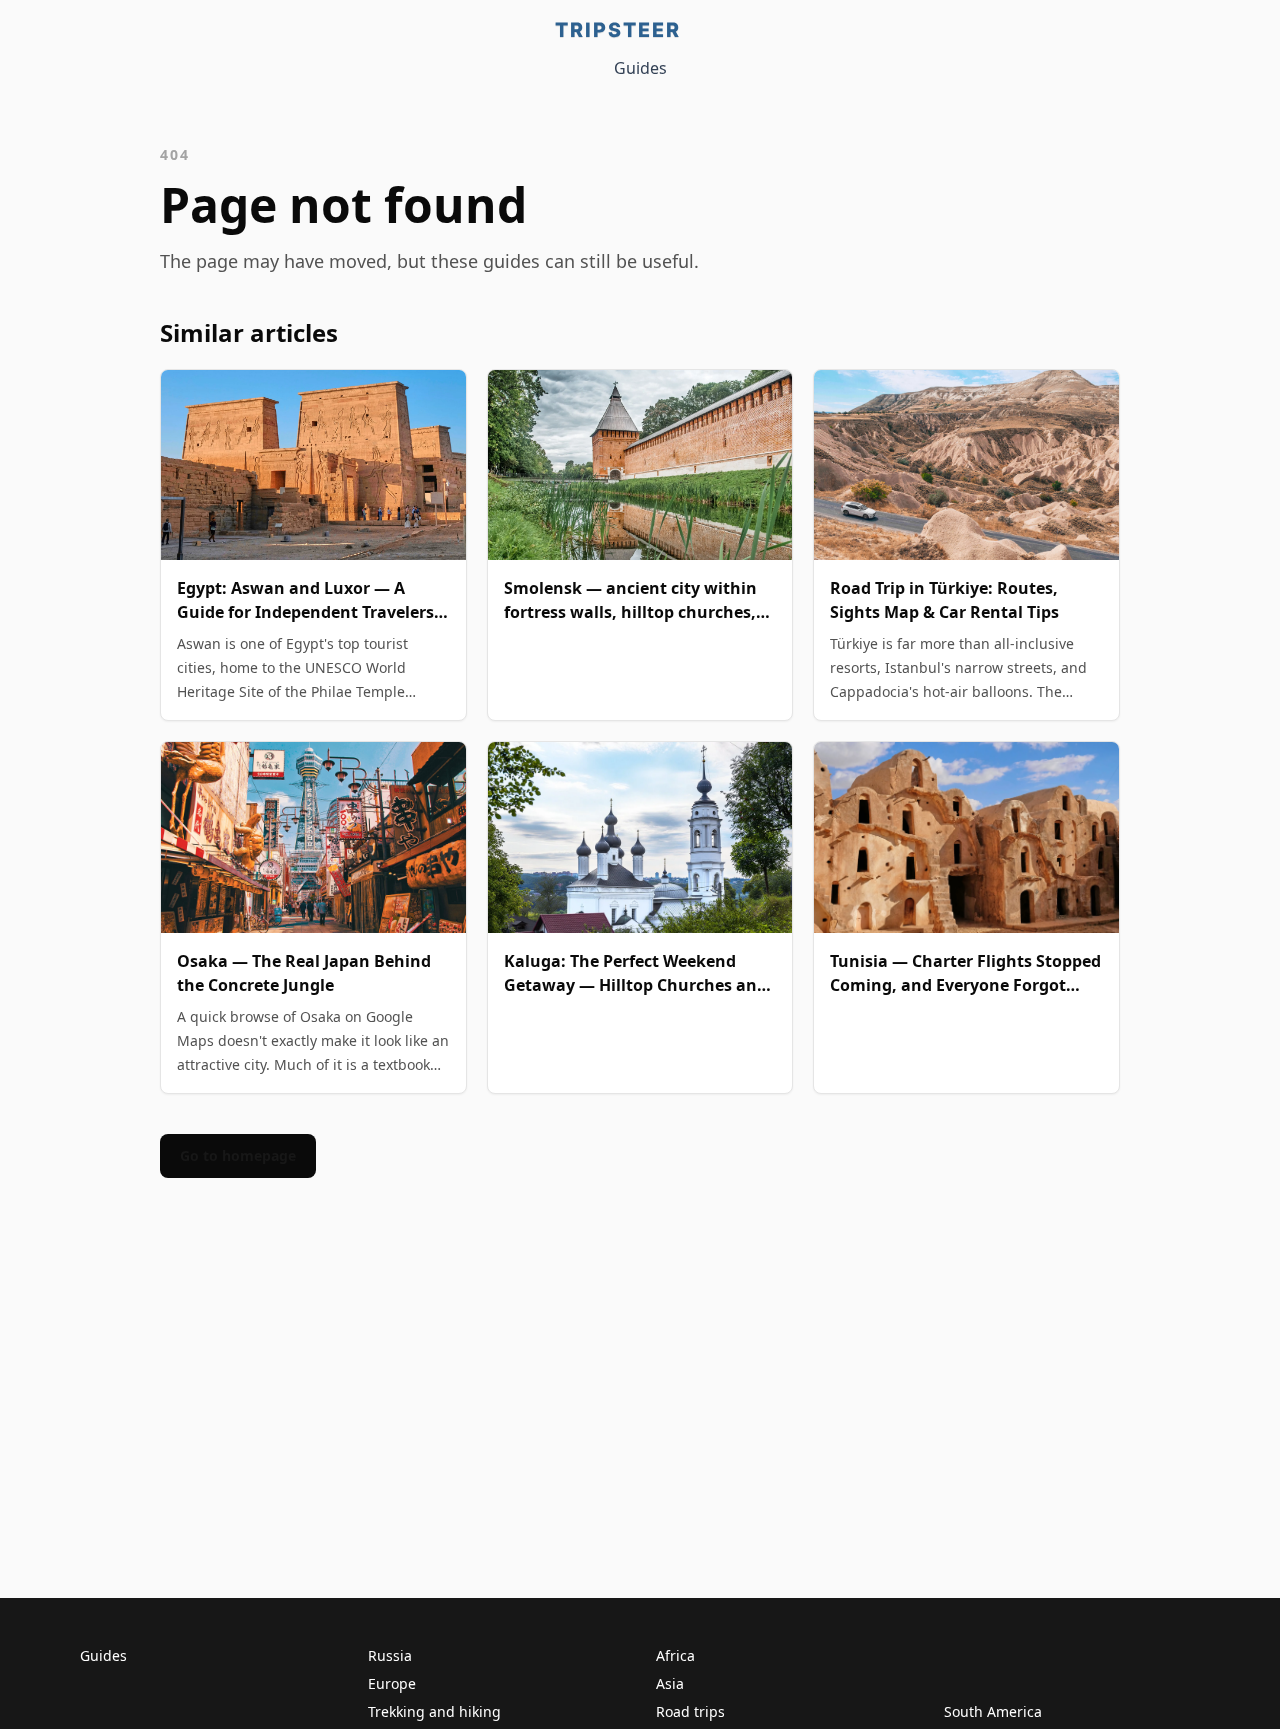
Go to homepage (238, 1155)
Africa (675, 1655)
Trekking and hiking (434, 1711)
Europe (392, 1683)
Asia (670, 1683)
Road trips (690, 1711)
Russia (390, 1655)
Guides (640, 68)
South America (993, 1711)
